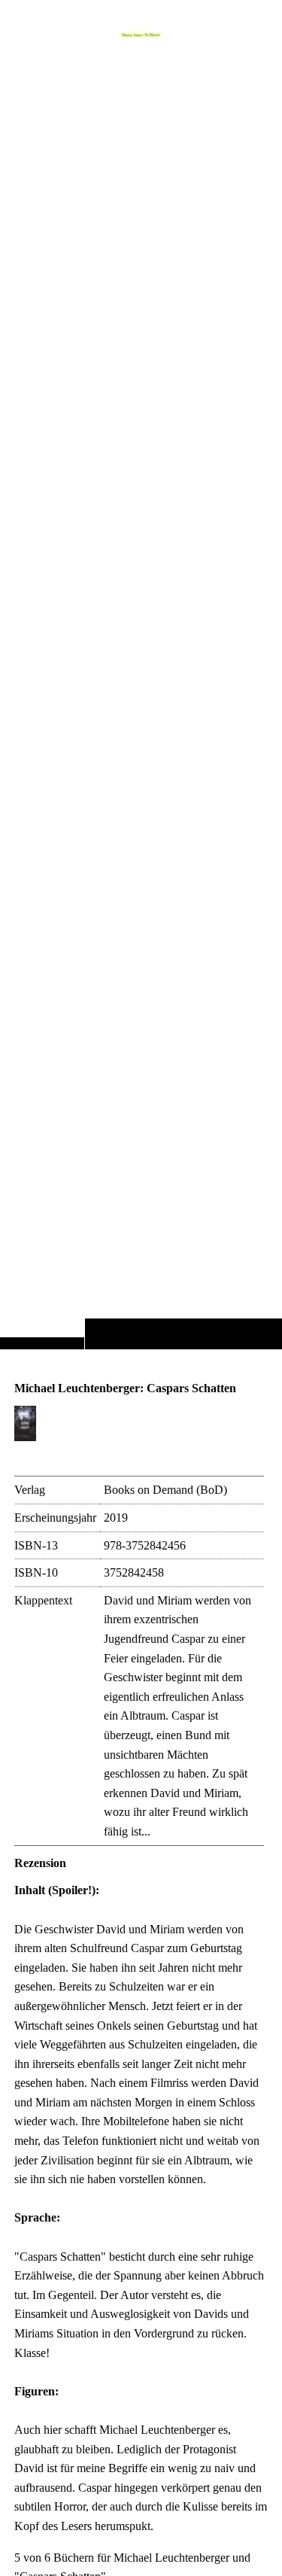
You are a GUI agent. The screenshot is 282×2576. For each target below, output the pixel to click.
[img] (141, 704)
